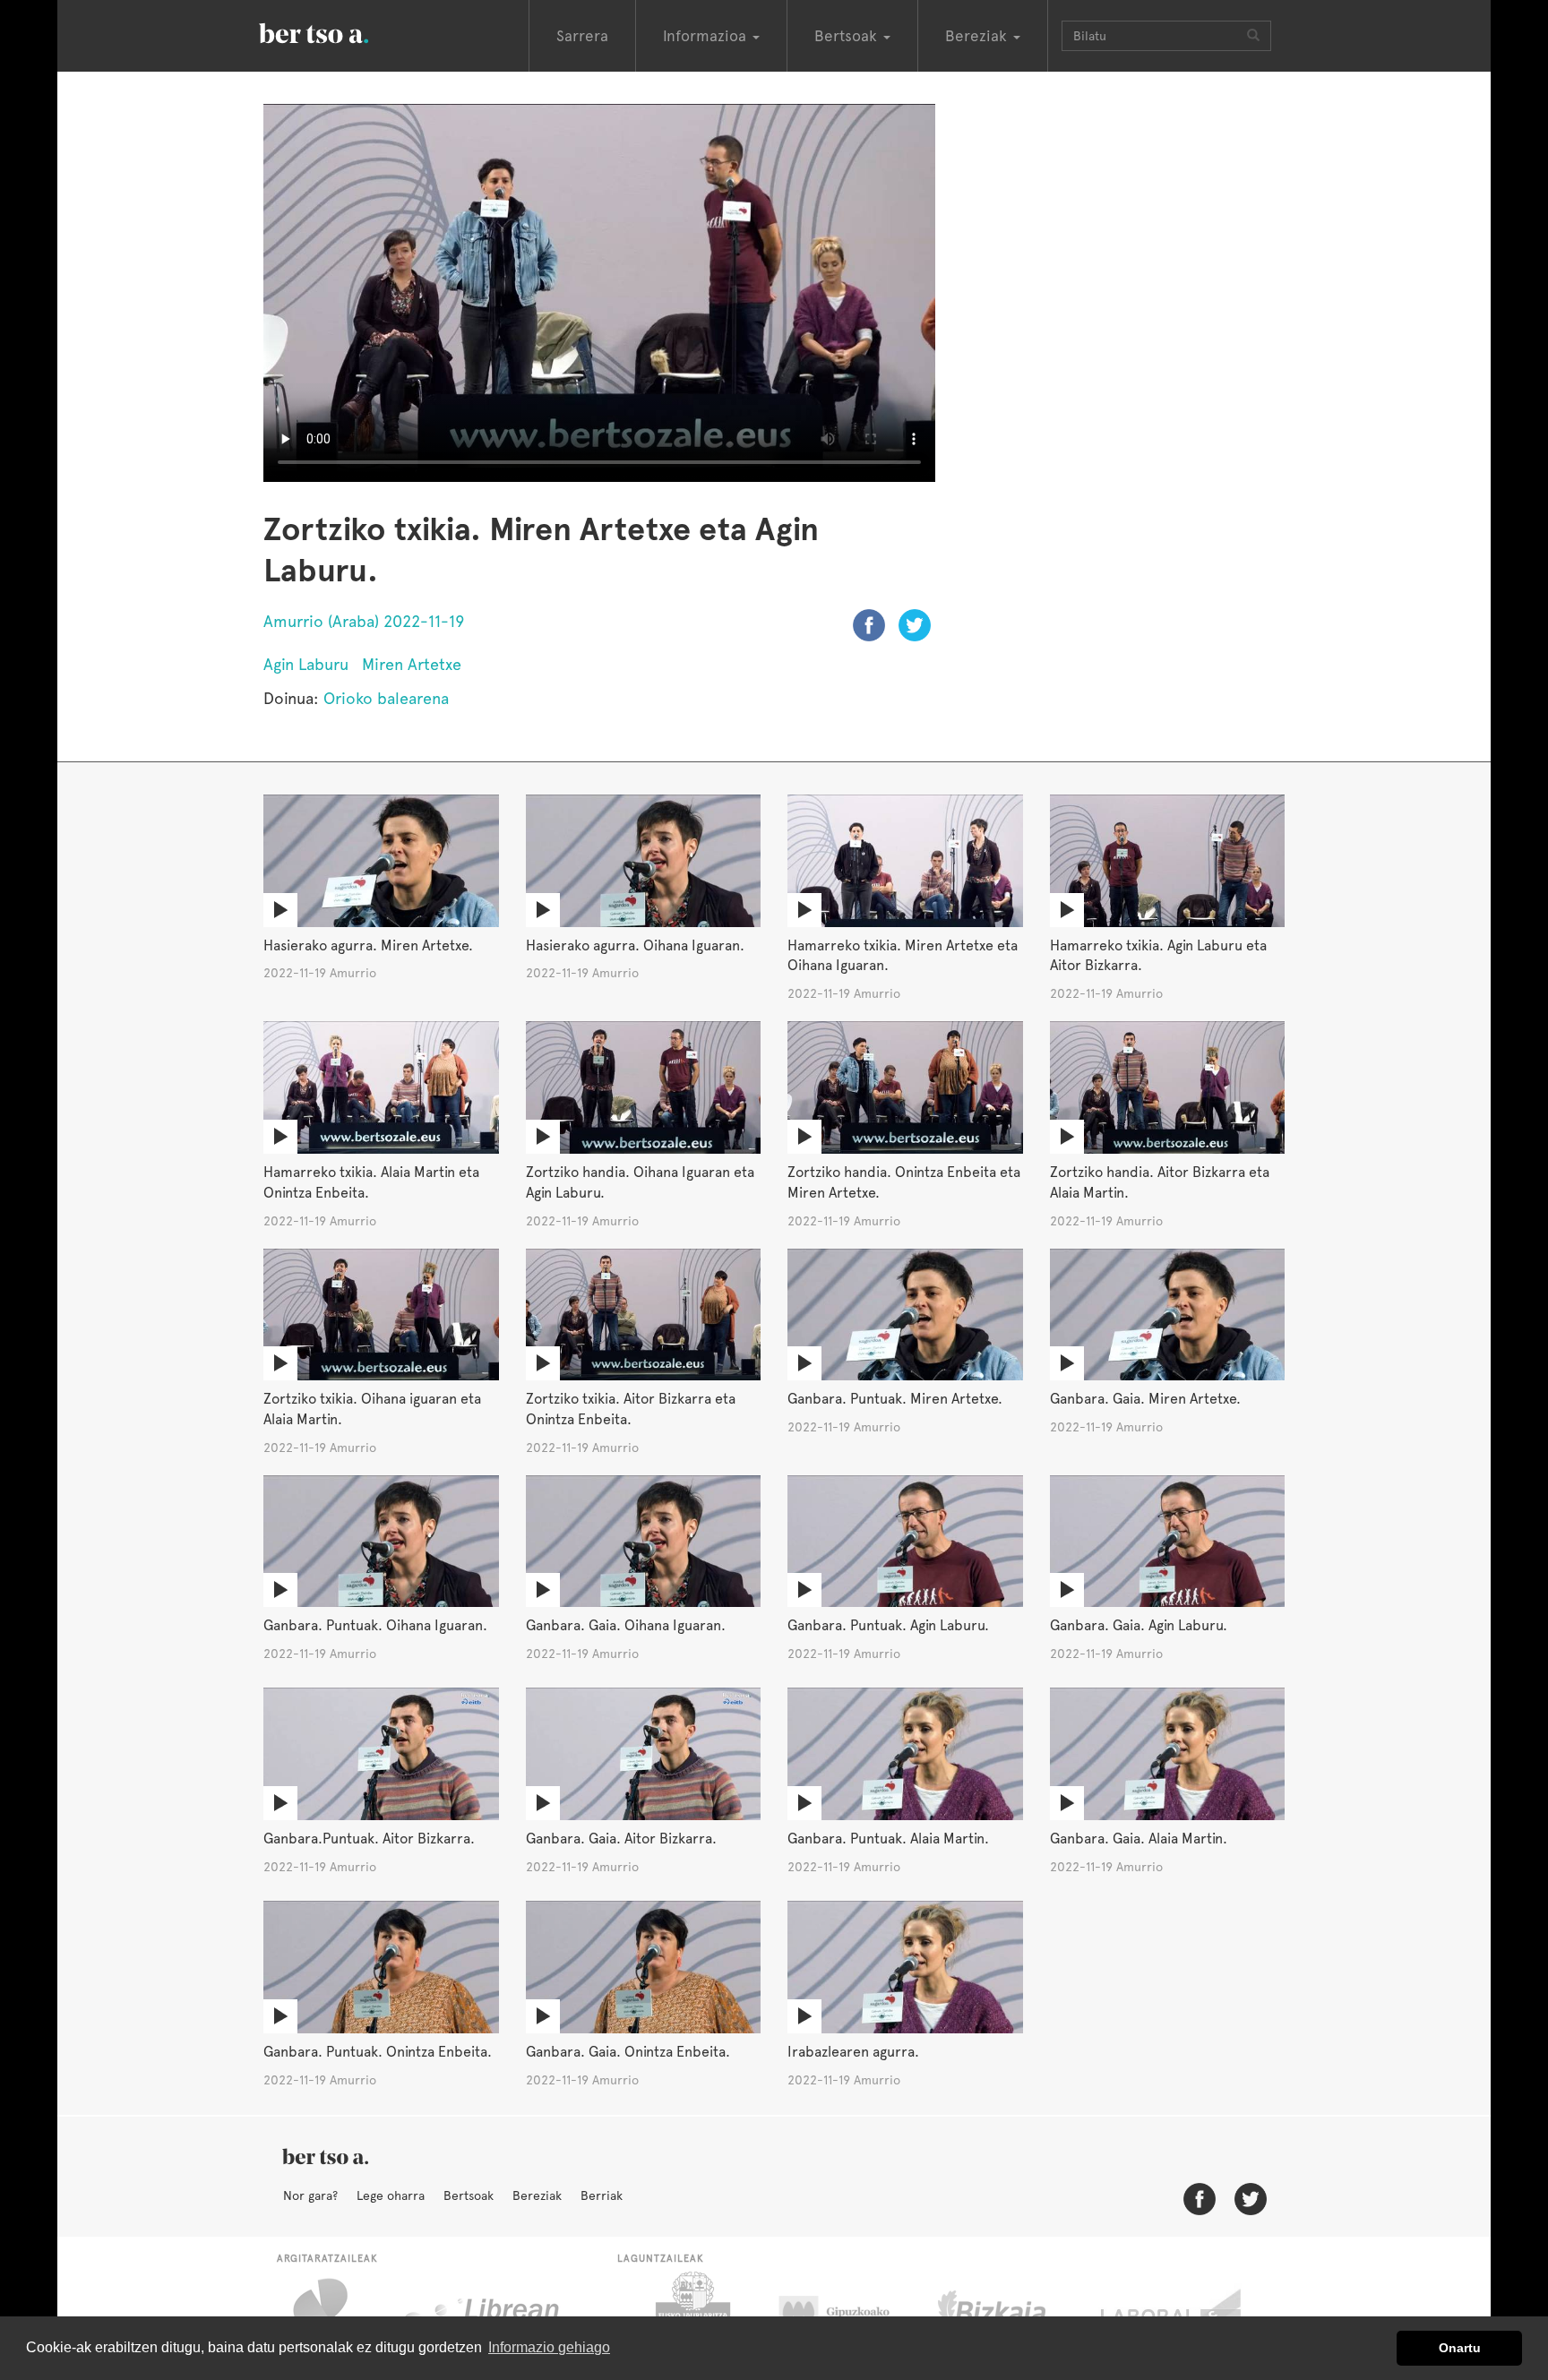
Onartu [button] (1460, 2348)
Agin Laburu (306, 664)
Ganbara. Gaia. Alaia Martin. (1139, 1839)
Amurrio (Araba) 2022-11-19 (364, 621)
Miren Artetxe (412, 664)
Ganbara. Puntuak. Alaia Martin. (888, 1839)
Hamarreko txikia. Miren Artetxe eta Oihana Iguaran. (903, 956)
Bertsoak (469, 2195)
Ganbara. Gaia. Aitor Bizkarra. (621, 1839)
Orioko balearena (386, 698)
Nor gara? (310, 2195)
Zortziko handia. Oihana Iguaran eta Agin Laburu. (640, 1182)
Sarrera (582, 36)
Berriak (602, 2195)
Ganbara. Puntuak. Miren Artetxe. (895, 1399)
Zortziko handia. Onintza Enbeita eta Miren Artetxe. (904, 1182)
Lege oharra (391, 2195)
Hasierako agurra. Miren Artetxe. (368, 945)
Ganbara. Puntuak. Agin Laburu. (888, 1625)
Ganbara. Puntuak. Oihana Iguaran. (375, 1625)
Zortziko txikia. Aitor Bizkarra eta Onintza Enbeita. (631, 1409)
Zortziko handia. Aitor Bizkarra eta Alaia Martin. (1160, 1182)
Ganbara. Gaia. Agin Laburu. (1139, 1625)
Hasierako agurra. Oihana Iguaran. (635, 945)
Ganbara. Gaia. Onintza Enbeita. (628, 2052)
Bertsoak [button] (848, 36)
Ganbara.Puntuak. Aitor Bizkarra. (369, 1839)
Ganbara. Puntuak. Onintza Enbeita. (378, 2052)
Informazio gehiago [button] (549, 2347)
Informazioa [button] (707, 36)
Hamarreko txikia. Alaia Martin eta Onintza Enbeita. (371, 1182)
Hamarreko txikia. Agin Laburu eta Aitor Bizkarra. (1158, 956)
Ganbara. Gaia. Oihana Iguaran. (626, 1625)
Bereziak (537, 2195)
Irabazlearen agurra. (853, 2052)
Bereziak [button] (978, 36)
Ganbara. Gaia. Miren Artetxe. (1145, 1399)
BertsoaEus (340, 31)
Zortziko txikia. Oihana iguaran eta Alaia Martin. (372, 1409)
